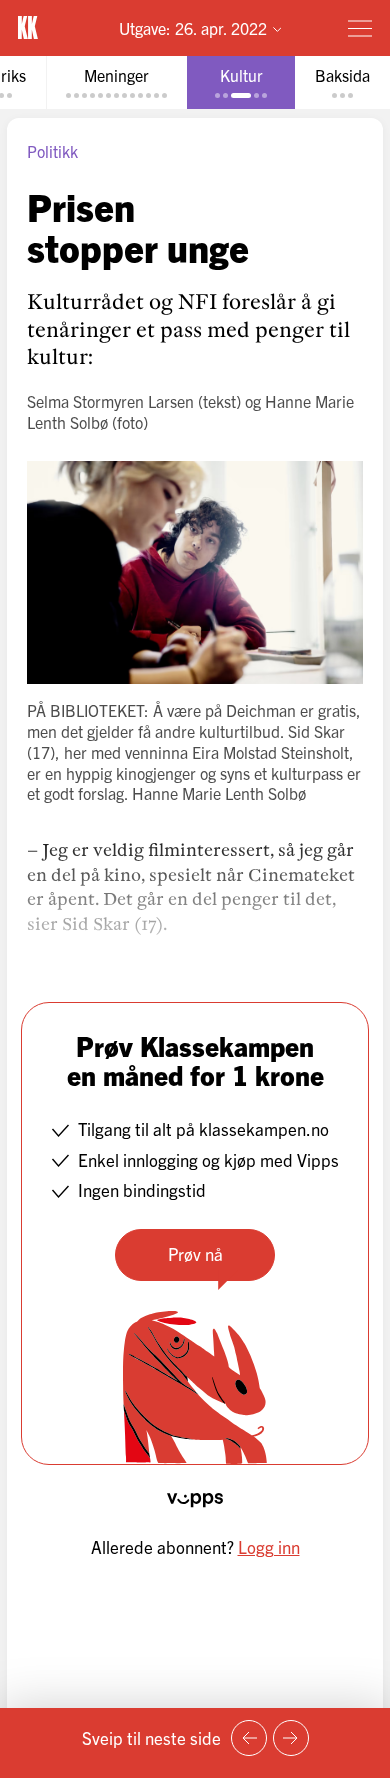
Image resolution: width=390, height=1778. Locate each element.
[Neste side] (291, 1738)
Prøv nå (195, 1253)
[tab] (116, 82)
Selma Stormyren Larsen (110, 401)
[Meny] (360, 28)
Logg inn (269, 1546)
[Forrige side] (249, 1738)
